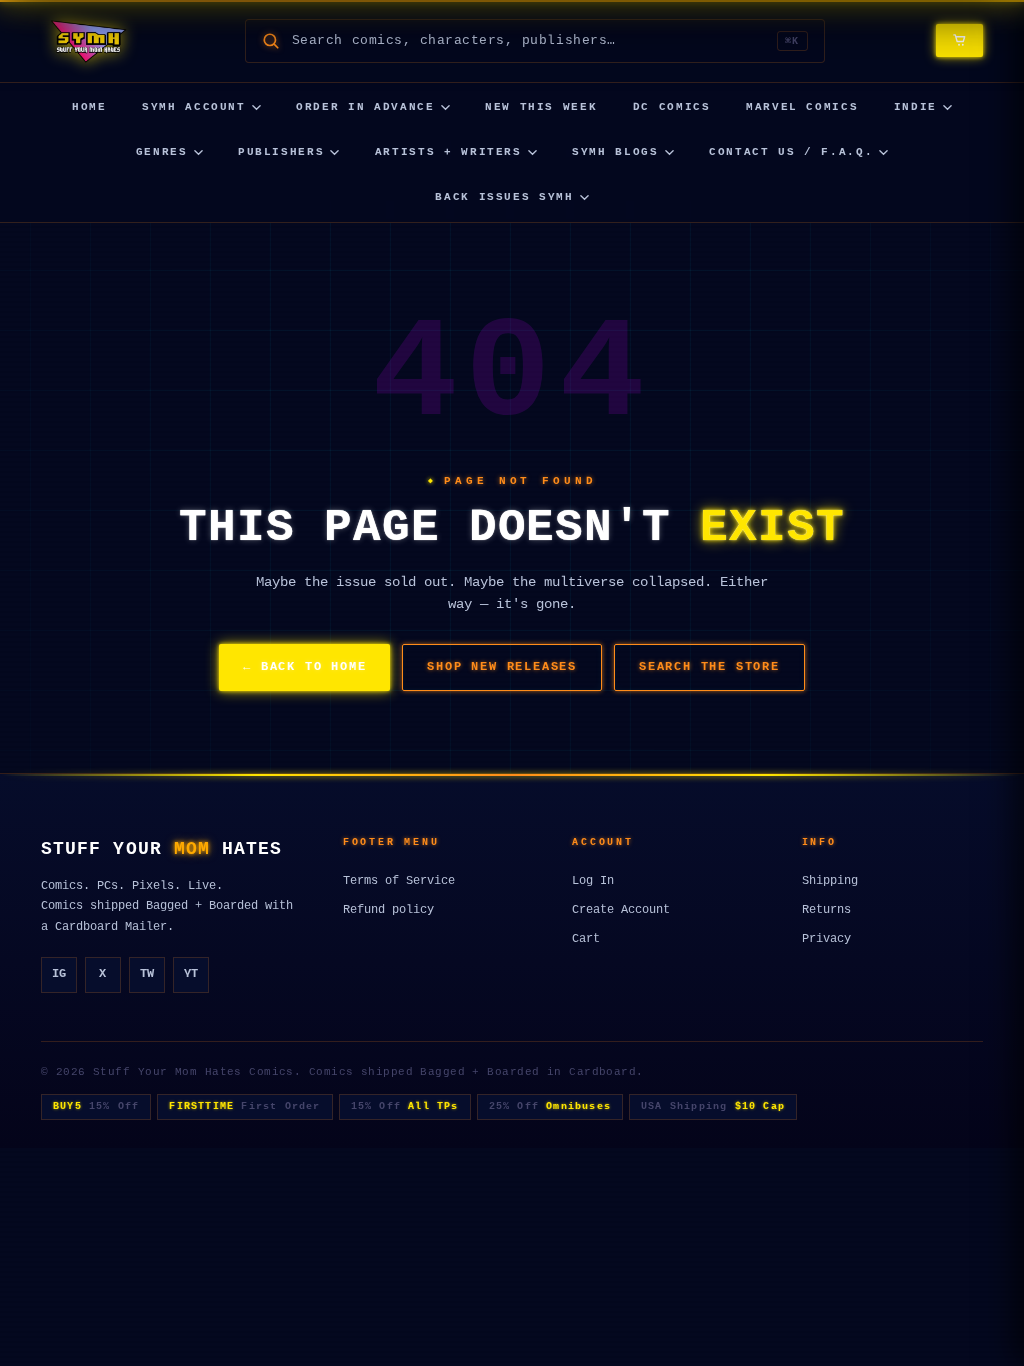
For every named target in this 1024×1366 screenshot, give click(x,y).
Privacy (826, 939)
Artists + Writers (448, 152)
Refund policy (388, 910)
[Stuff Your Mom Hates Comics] (87, 41)
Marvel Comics (802, 107)
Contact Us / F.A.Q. (791, 152)
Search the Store (709, 667)
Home (89, 107)
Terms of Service (399, 881)
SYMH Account (194, 107)
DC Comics (672, 107)
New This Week (541, 107)
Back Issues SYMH (504, 197)
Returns (826, 910)
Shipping (830, 881)
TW (147, 974)
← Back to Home (304, 667)
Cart (586, 939)
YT (191, 974)
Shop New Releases (502, 667)
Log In (593, 881)
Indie (915, 107)
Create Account (621, 910)
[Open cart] (959, 40)
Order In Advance (365, 107)
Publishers (281, 152)
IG (59, 974)
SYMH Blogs (615, 152)
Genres (162, 152)
